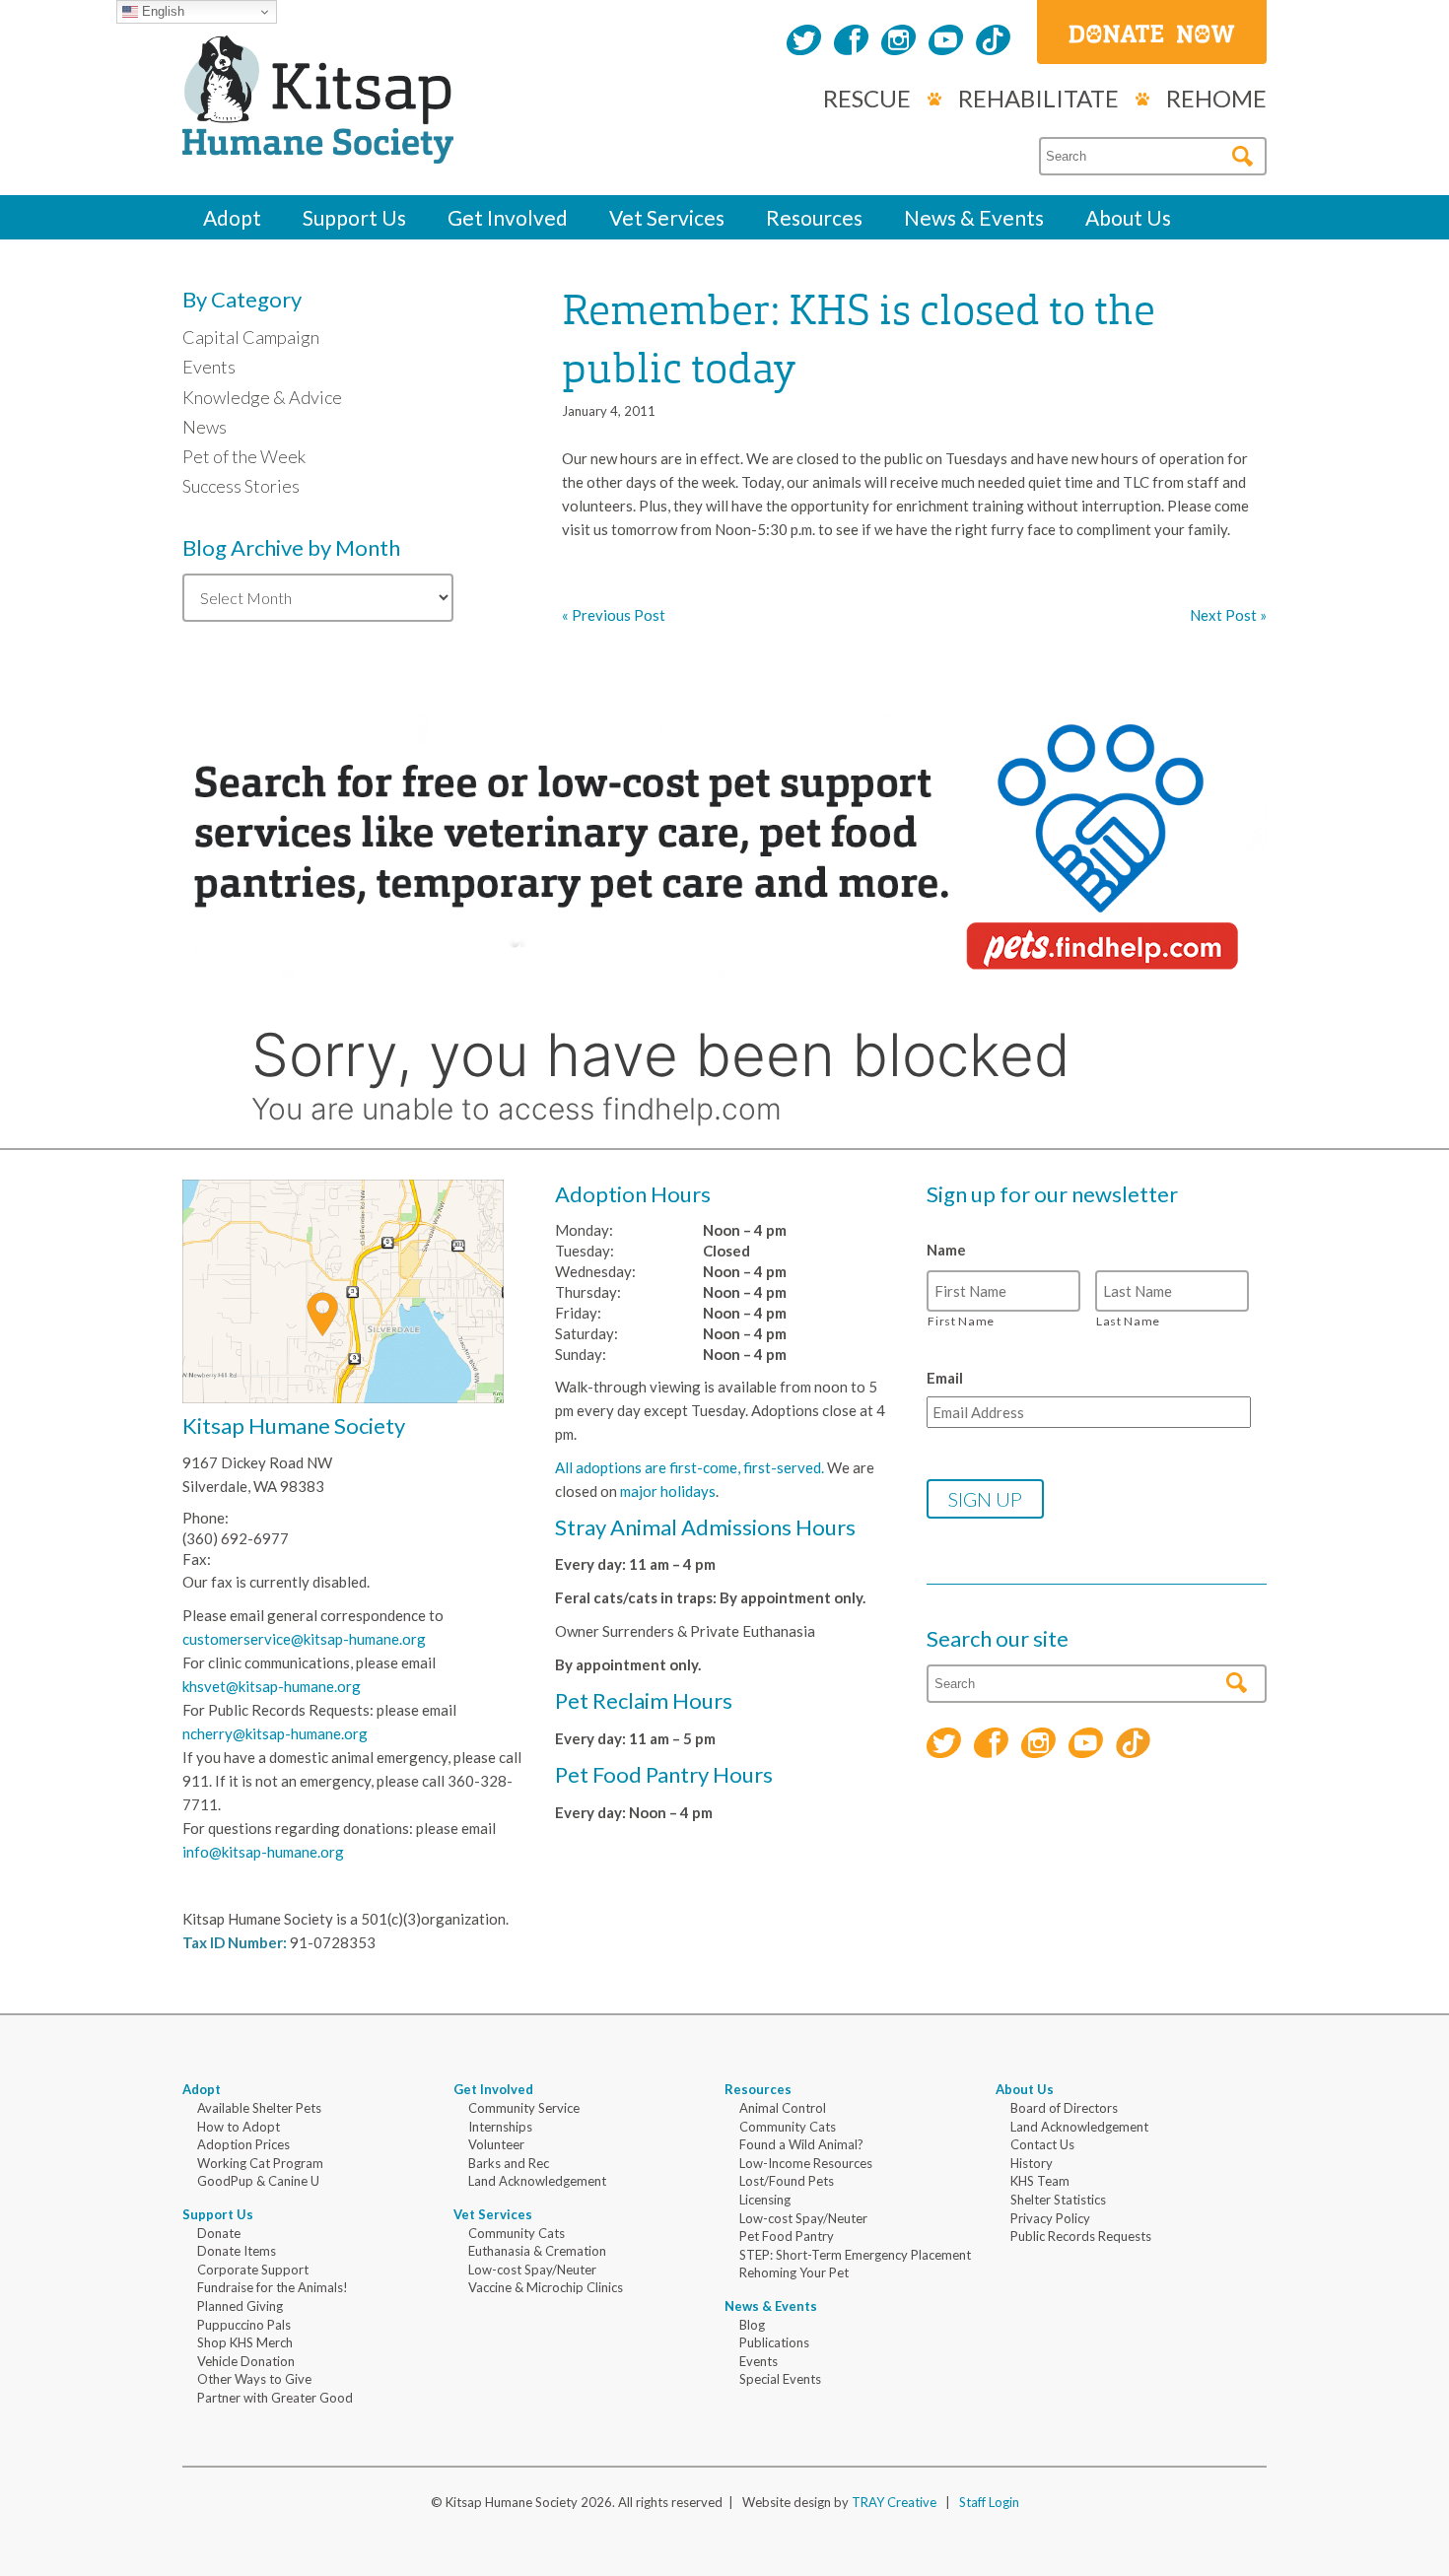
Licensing (765, 2200)
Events (209, 367)
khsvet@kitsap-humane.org (272, 1686)
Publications (774, 2342)
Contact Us (1042, 2144)
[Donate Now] (1152, 32)
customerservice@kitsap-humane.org (304, 1639)
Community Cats (517, 2233)
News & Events (974, 217)
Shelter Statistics (1058, 2200)
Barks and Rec (509, 2163)
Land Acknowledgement (537, 2181)
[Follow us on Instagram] (898, 42)
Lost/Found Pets (787, 2181)
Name (946, 1250)
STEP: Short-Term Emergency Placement (855, 2255)
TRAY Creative (894, 2502)
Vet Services (667, 217)
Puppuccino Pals (244, 2325)
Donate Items (237, 2251)
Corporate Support (253, 2270)
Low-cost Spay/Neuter (532, 2270)
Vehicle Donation (246, 2361)
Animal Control (783, 2108)
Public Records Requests (1081, 2236)
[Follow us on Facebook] (851, 42)
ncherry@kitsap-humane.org (275, 1733)
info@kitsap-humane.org (263, 1852)
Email (945, 1378)
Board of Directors (1064, 2108)
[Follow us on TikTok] (993, 42)
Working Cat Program (260, 2163)
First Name (961, 1321)
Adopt (232, 217)
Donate (219, 2233)
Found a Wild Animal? (801, 2144)
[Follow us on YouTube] (946, 42)
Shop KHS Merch (245, 2342)
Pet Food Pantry (787, 2236)
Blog (752, 2325)
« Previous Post (614, 615)
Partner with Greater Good (275, 2398)
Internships (500, 2127)
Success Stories (241, 486)
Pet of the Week (244, 456)
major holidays (668, 1491)
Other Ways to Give (254, 2379)
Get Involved (508, 217)
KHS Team (1040, 2181)
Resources (814, 217)
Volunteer (496, 2144)
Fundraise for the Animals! (273, 2287)
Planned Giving (240, 2306)
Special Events (780, 2379)
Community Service (524, 2108)
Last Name (1128, 1321)
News (205, 427)
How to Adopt (239, 2127)
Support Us (354, 217)
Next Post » (1228, 615)
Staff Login (989, 2502)
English (161, 11)
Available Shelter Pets (259, 2108)
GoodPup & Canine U (258, 2181)
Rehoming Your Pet (794, 2272)
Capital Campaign (251, 337)
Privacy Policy (1050, 2218)
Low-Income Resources (806, 2163)
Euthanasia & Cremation (537, 2251)
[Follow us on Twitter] (804, 42)
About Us (1128, 217)
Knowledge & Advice (262, 397)
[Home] (318, 142)
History (1032, 2163)
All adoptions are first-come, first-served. (690, 1467)
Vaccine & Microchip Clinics (546, 2287)
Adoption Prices (243, 2144)
